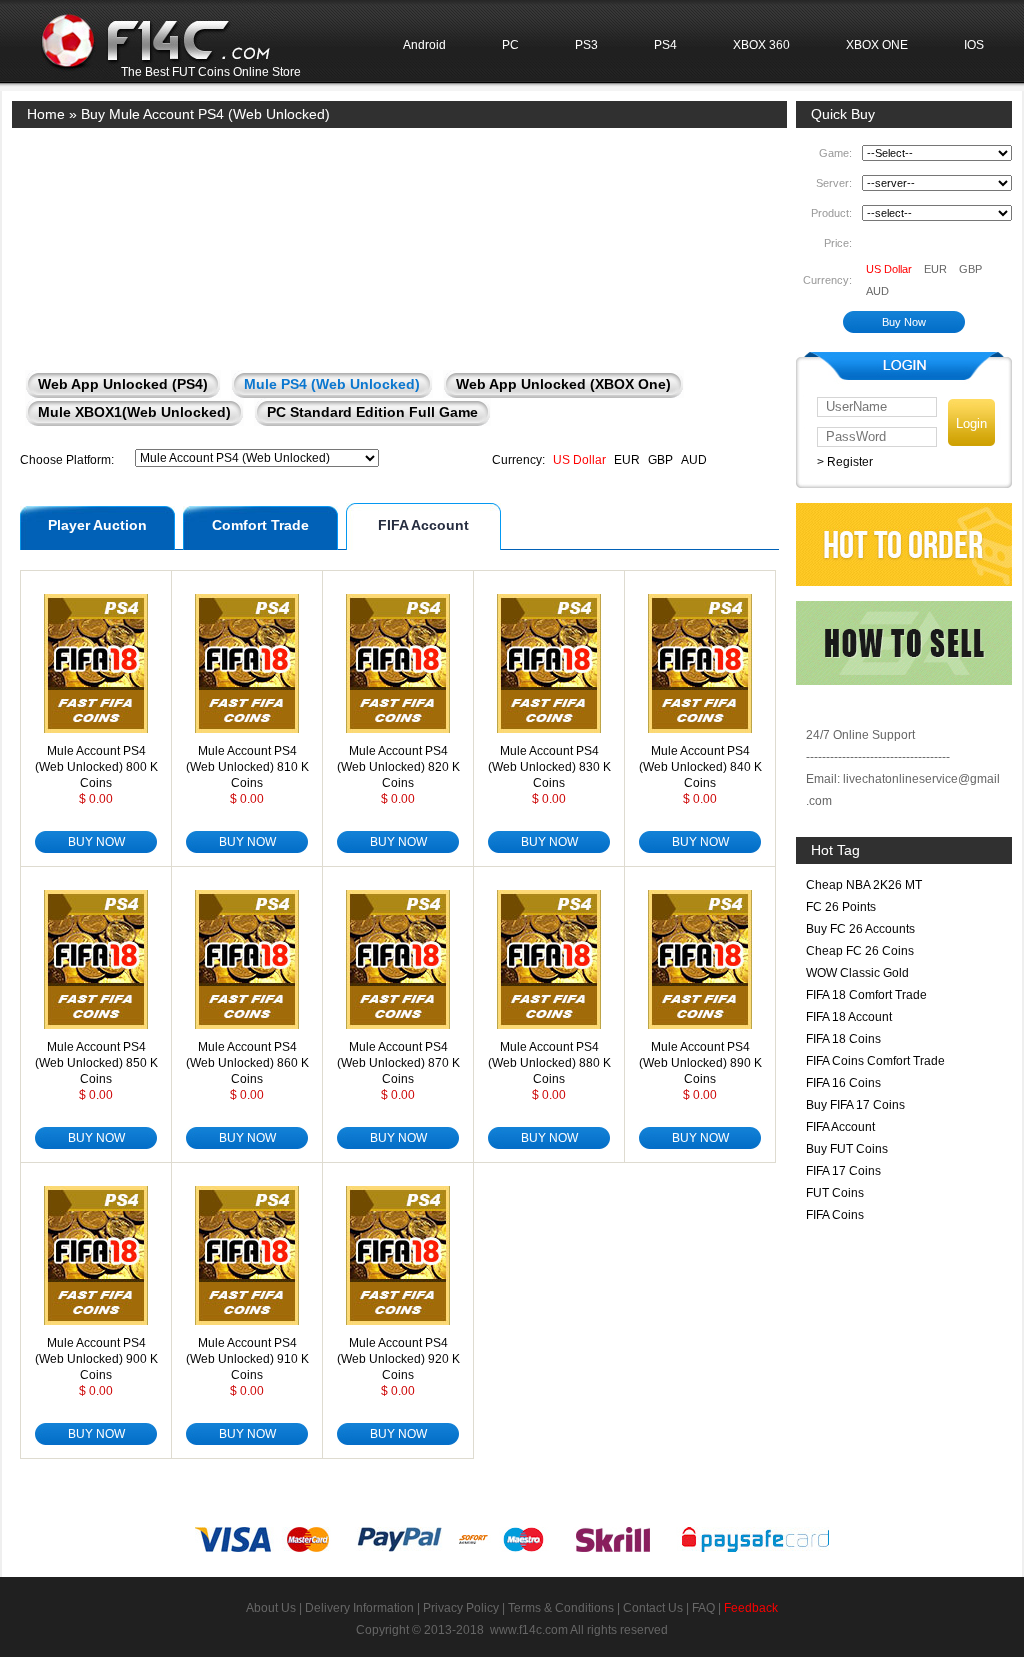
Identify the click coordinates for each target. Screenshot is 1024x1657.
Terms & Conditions (561, 1608)
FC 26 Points (841, 907)
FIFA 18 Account (849, 1017)
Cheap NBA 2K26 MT (864, 885)
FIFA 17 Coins (843, 1171)
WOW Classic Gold (857, 973)
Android (424, 45)
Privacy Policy (461, 1608)
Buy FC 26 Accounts (860, 929)
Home (46, 114)
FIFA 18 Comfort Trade (866, 995)
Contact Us (653, 1608)
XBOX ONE (877, 45)
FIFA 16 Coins (843, 1083)
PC (510, 45)
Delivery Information (359, 1608)
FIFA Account (423, 525)
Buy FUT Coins (847, 1149)
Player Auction (97, 525)
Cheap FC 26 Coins (860, 951)
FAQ (703, 1608)
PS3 (586, 45)
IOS (974, 45)
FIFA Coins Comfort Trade (875, 1061)
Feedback (751, 1608)
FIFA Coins (835, 1215)
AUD (694, 460)
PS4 (665, 45)
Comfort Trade (260, 525)
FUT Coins (835, 1193)
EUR (627, 460)
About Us (271, 1608)
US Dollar (579, 460)
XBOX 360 (761, 45)
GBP (660, 460)
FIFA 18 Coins (843, 1039)
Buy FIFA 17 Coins (855, 1105)
